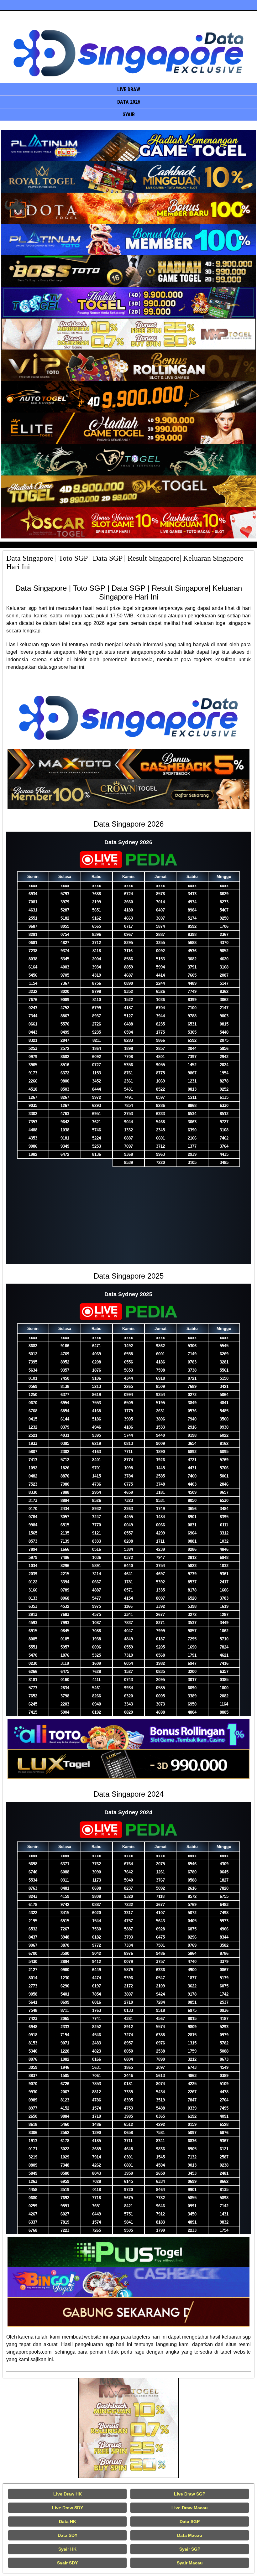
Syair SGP (190, 2549)
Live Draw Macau (190, 2508)
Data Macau (190, 2535)
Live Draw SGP (190, 2494)
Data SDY (68, 2535)
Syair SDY (67, 2563)
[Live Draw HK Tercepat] (128, 2428)
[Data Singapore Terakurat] (128, 145)
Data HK (68, 2521)
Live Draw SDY (68, 2508)
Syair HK (67, 2549)
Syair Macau (190, 2563)
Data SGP (190, 2521)
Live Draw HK (68, 2494)
